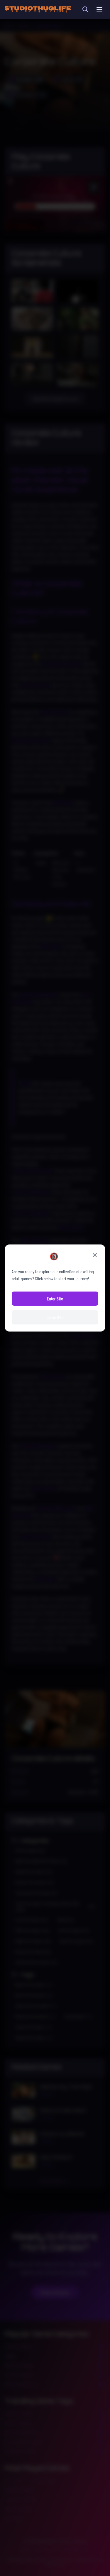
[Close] (95, 1255)
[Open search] (85, 9)
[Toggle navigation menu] (99, 9)
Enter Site (55, 1298)
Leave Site (55, 1317)
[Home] (38, 9)
